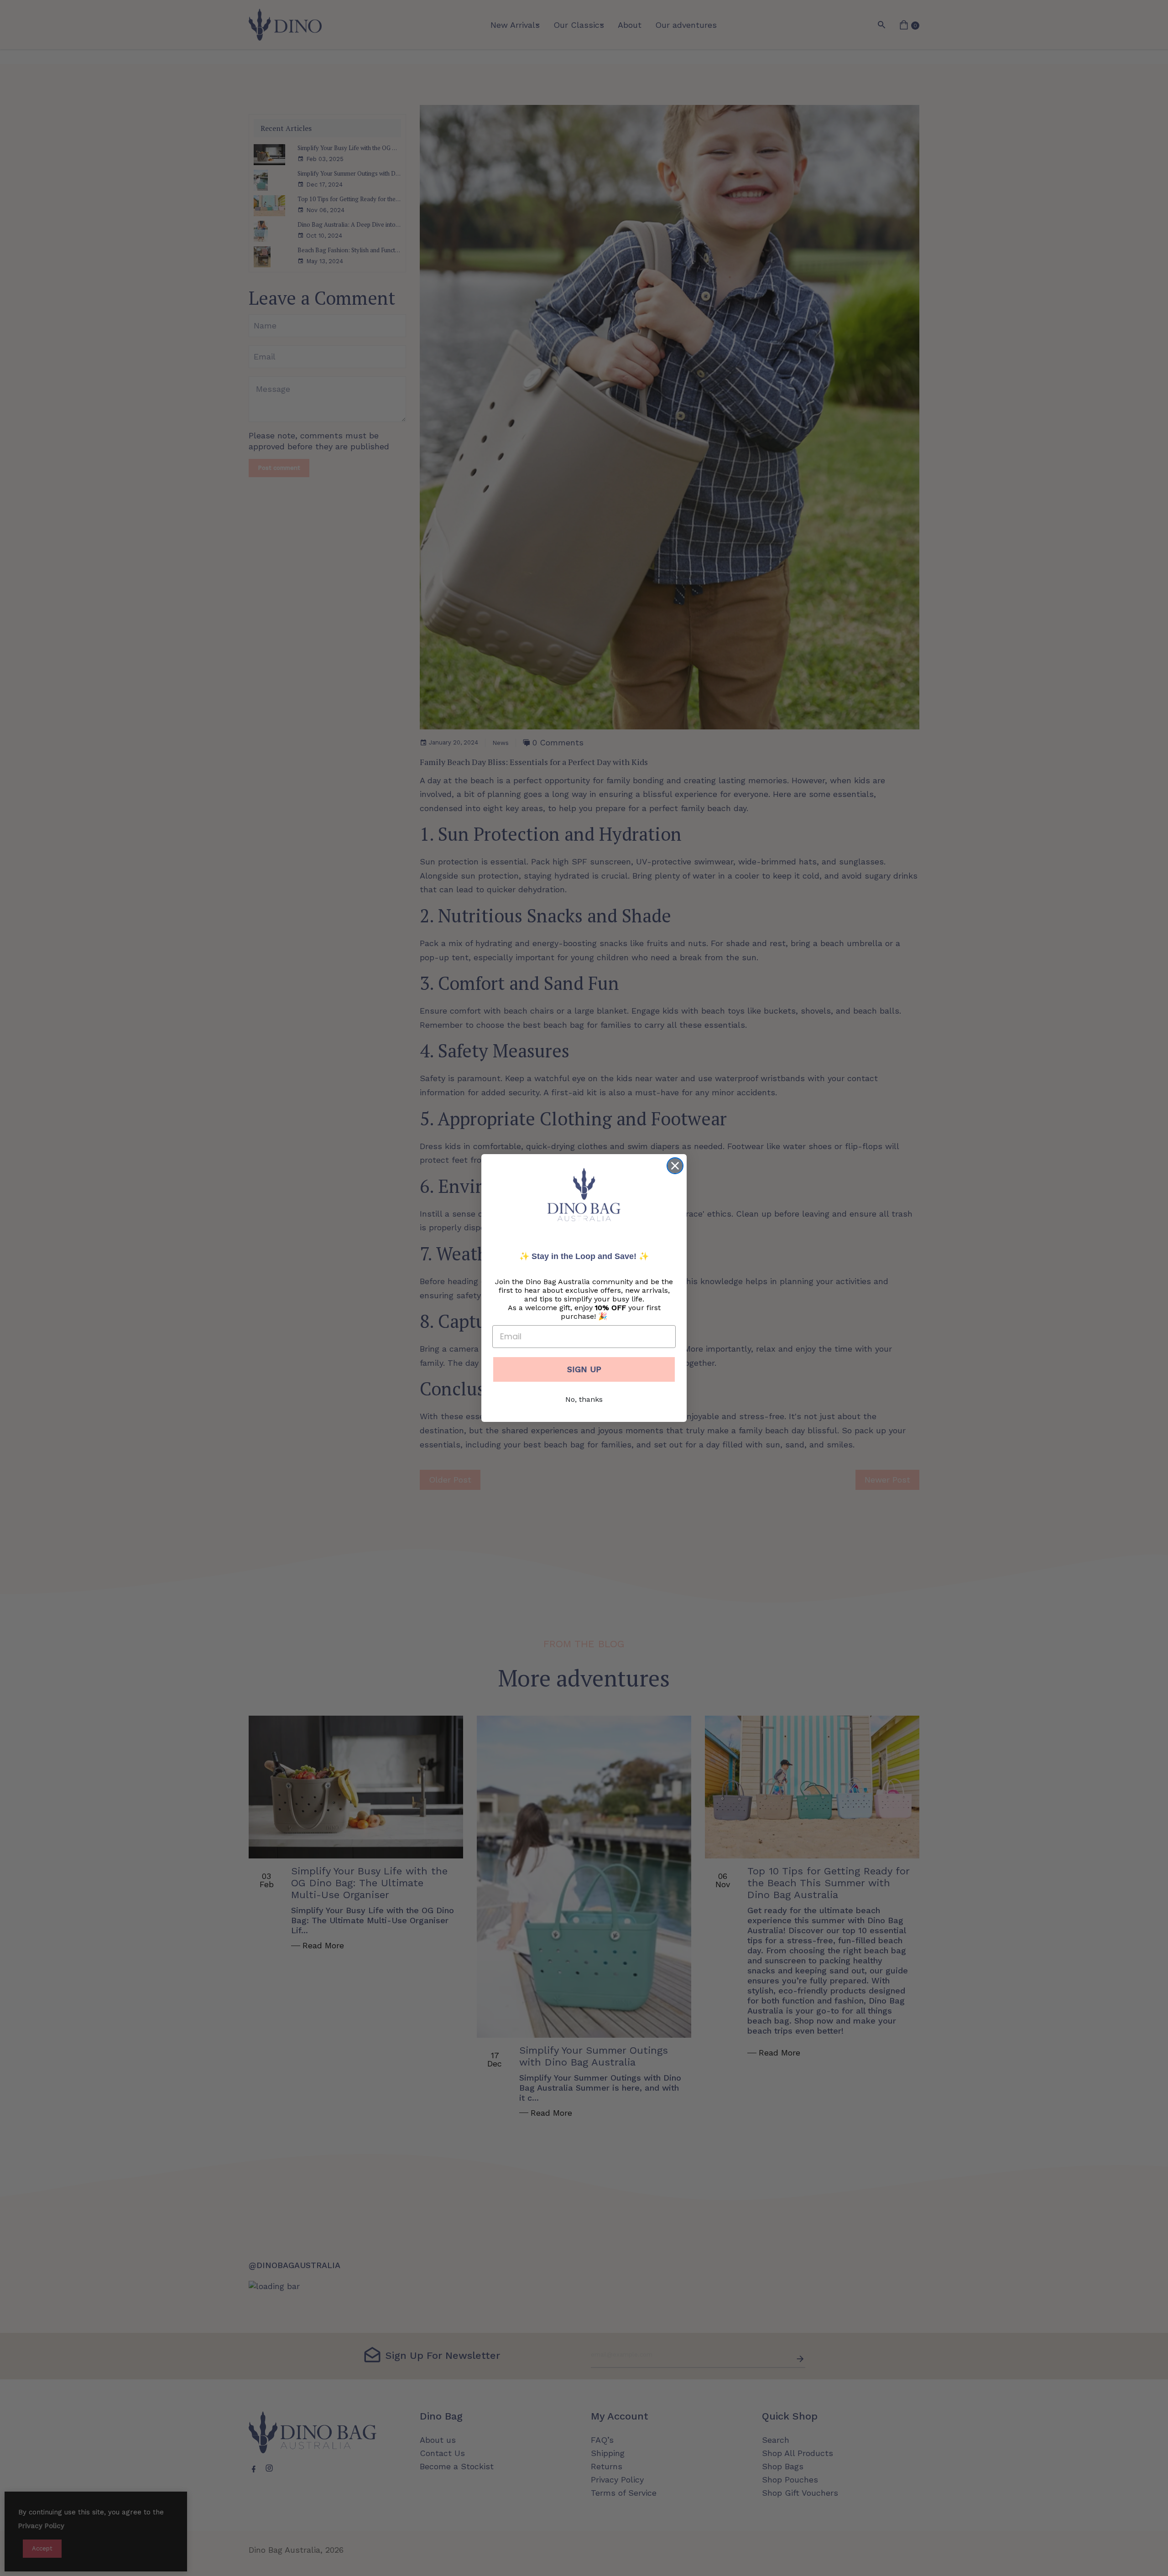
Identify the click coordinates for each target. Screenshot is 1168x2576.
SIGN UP (584, 1369)
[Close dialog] (675, 1166)
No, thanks (584, 1399)
